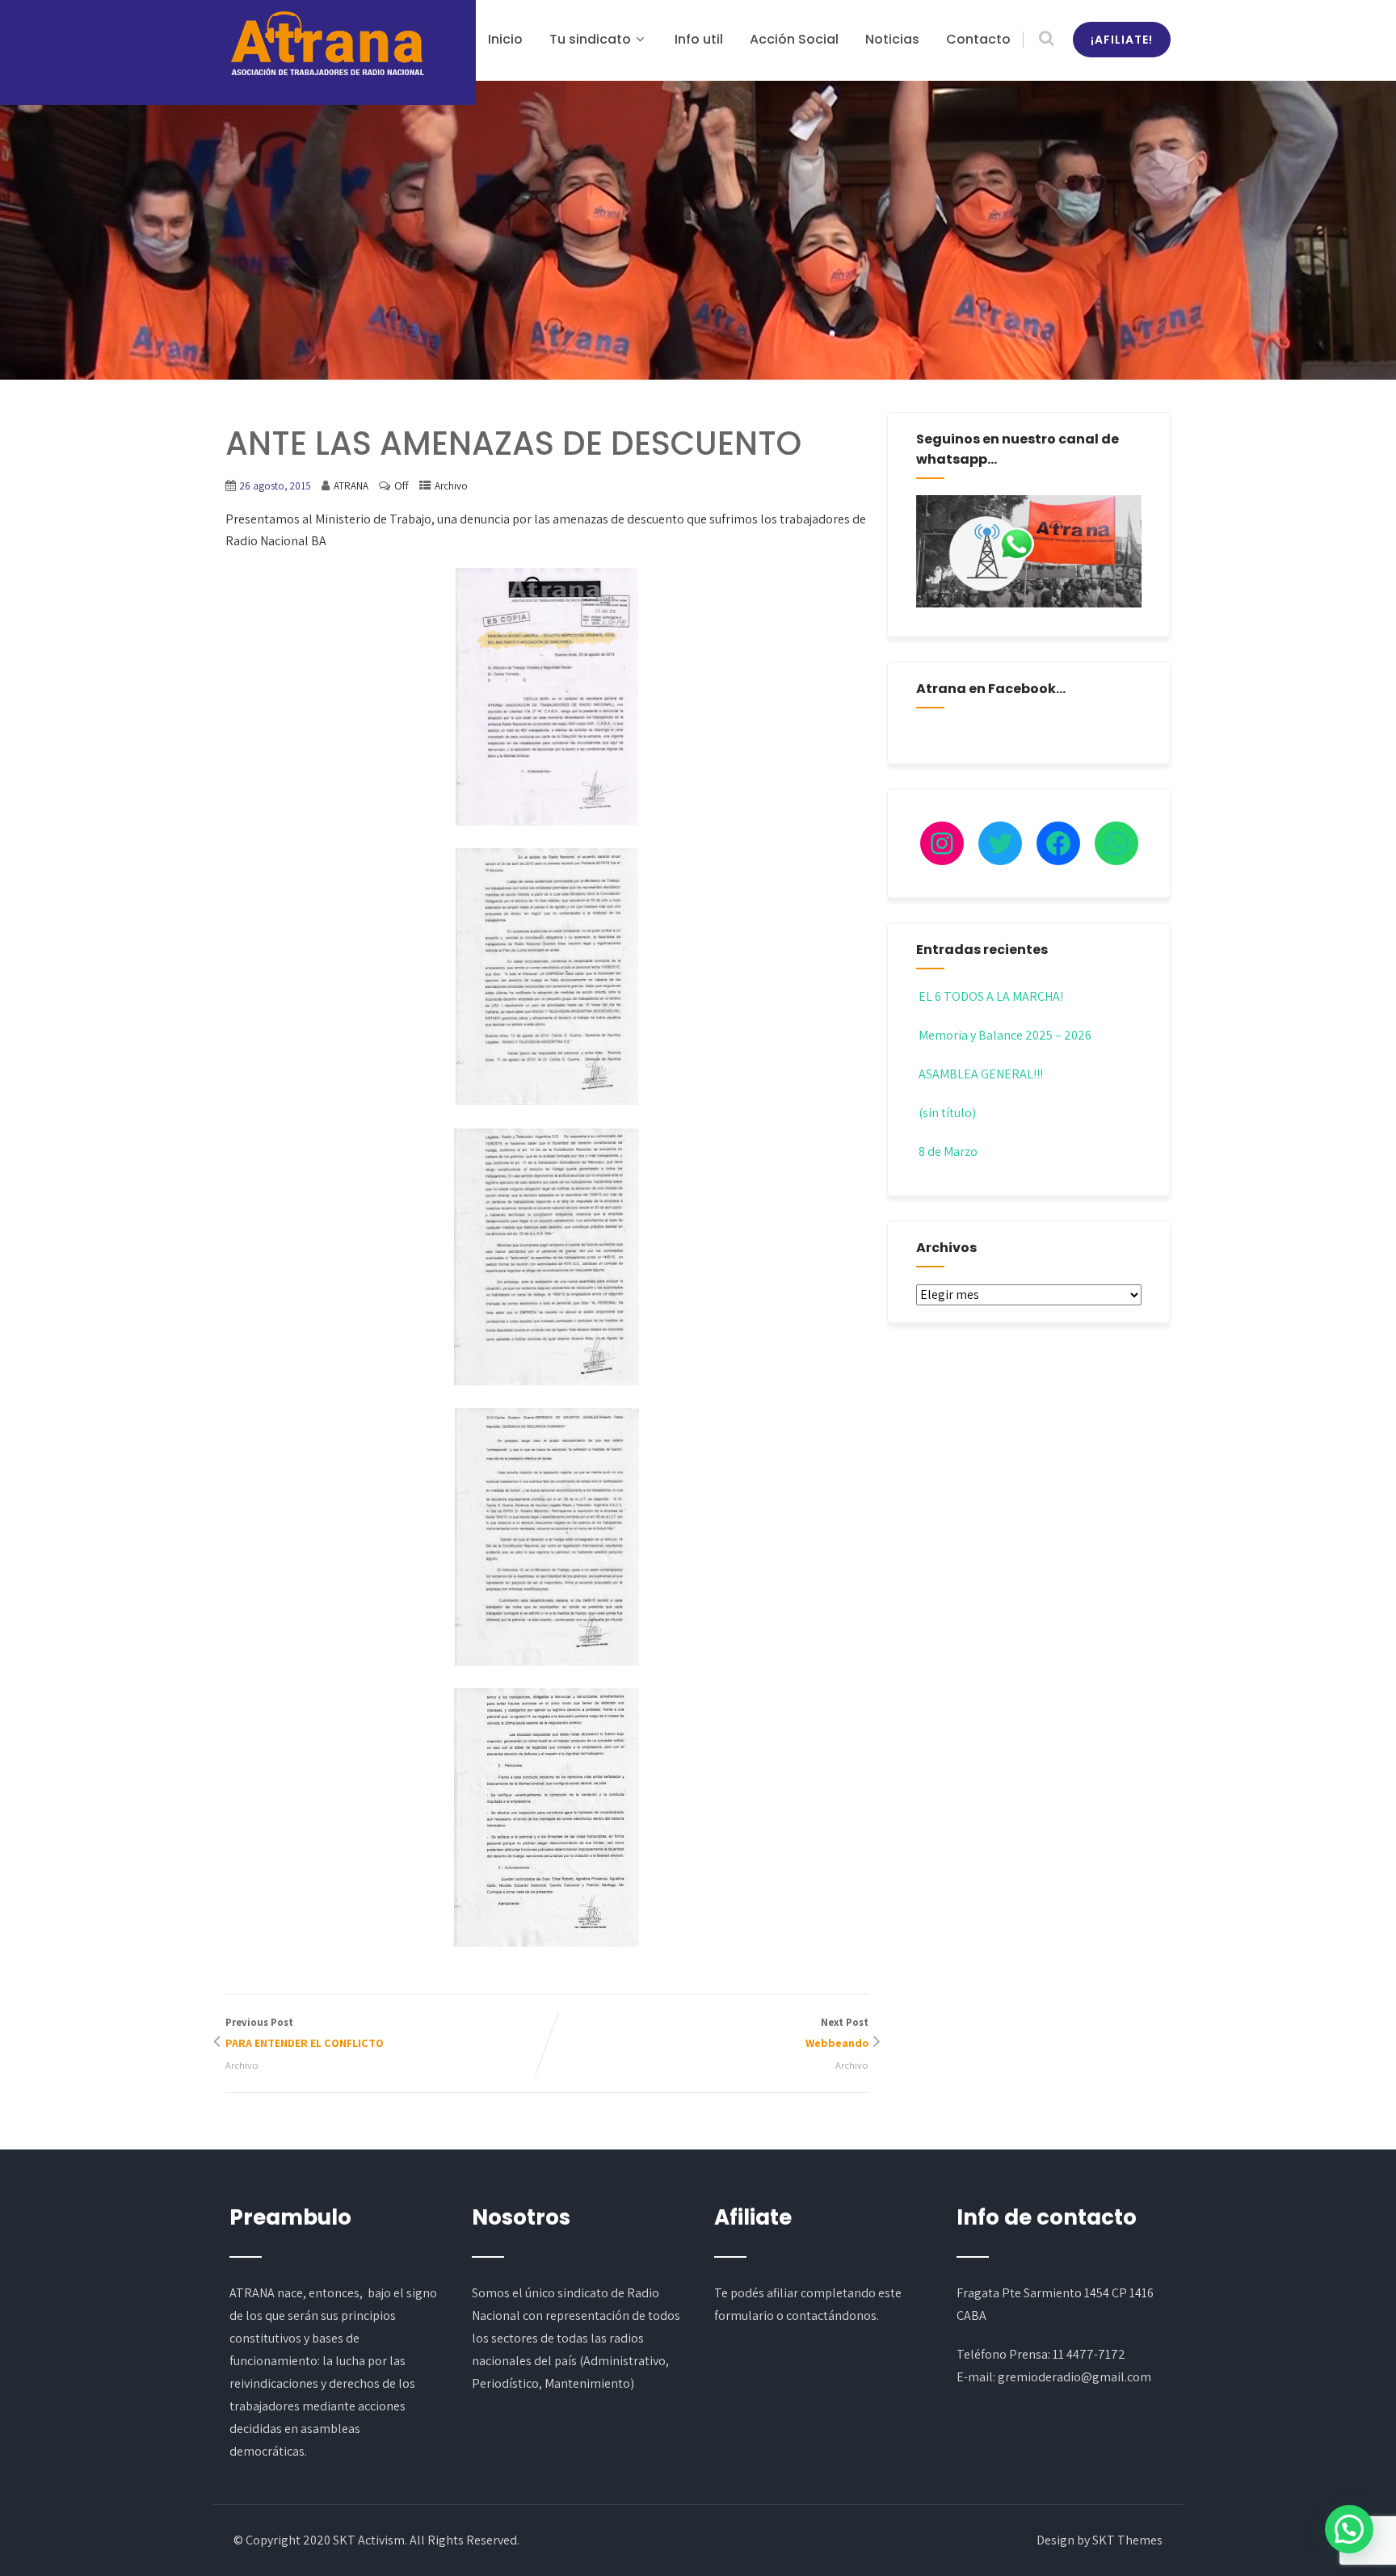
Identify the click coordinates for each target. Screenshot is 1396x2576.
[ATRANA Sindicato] (326, 44)
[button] (1349, 2529)
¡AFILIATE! (1122, 40)
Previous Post (305, 2033)
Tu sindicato (590, 39)
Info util (699, 39)
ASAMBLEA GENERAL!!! (981, 1074)
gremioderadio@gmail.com (1074, 2377)
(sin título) (947, 1113)
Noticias (892, 39)
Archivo (451, 486)
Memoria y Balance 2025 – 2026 (1005, 1035)
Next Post (837, 2033)
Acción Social (794, 39)
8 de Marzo (948, 1151)
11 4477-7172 (1089, 2354)
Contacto (978, 39)
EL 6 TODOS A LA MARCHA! (991, 996)
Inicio (505, 39)
